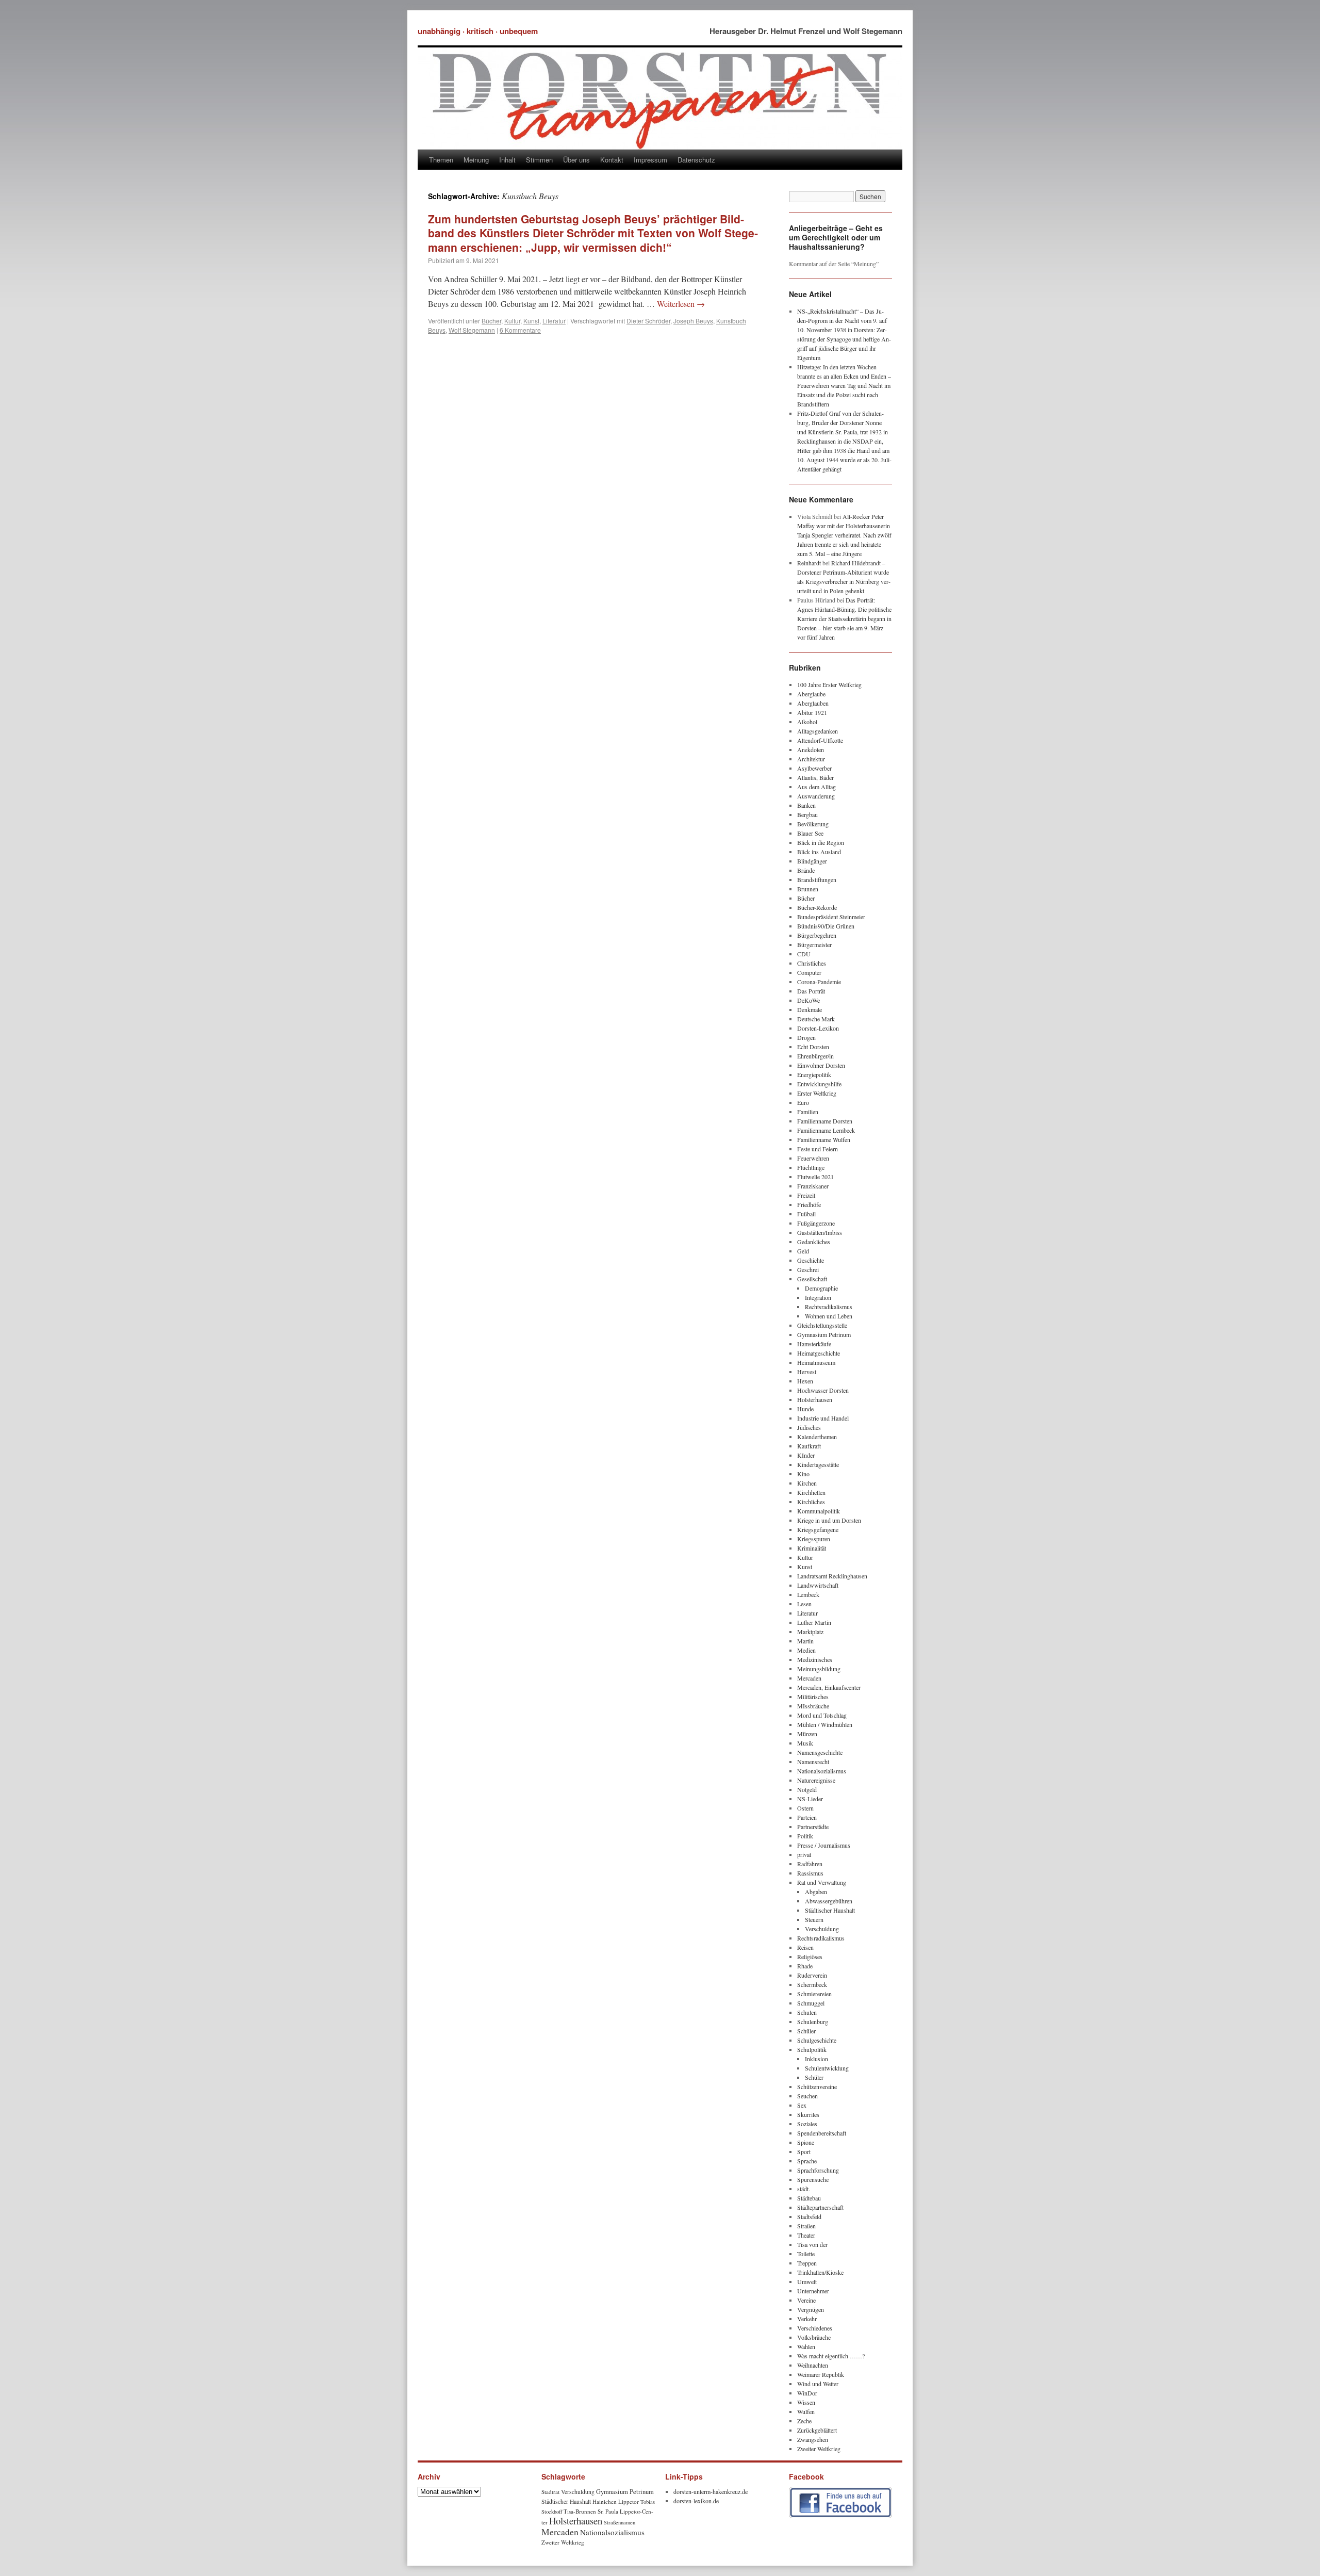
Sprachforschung (818, 2170)
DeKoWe (808, 1000)
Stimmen (539, 160)
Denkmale (810, 1009)
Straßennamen (620, 2522)
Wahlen (806, 2346)
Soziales (807, 2124)
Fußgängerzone (816, 1223)
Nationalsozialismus (822, 1771)
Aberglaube (811, 694)
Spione (806, 2142)
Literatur (554, 321)
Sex (802, 2105)
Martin (805, 1641)
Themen (441, 160)
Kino (803, 1474)
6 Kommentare (520, 330)
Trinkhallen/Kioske (820, 2272)
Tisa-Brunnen (580, 2511)
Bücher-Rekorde (817, 907)
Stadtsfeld (809, 2216)
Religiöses (810, 1957)
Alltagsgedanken (818, 731)
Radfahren (810, 1864)
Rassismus (810, 1873)
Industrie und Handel (823, 1418)
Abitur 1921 (812, 712)
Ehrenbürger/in (815, 1056)
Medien (806, 1650)
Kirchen (807, 1483)
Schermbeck (812, 1984)
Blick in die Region (821, 842)
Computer (809, 972)
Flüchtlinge (811, 1167)
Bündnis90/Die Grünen (826, 926)
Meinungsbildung (819, 1669)
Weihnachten (813, 2365)
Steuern (814, 1919)
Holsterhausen (815, 1399)
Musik (805, 1743)
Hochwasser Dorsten (823, 1390)
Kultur (512, 321)
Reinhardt (809, 563)
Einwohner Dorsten (821, 1065)
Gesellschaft (812, 1279)
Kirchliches (811, 1502)
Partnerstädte (813, 1827)
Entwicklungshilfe (819, 1084)
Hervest (807, 1372)
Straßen (806, 2226)
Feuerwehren (813, 1158)
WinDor (807, 2393)
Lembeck (808, 1594)
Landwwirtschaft (818, 1585)
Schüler (806, 2031)
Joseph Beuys (693, 321)
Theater (806, 2235)
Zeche (804, 2421)
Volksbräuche (814, 2337)
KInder (806, 1455)
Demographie (821, 1288)
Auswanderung (816, 796)
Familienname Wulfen (824, 1139)
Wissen (806, 2402)
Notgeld (807, 1789)
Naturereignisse (816, 1780)
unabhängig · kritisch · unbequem (478, 31)
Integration (818, 1297)
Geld (803, 1251)
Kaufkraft (809, 1446)
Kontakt (612, 160)
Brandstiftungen (817, 879)
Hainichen (605, 2501)
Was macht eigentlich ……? (831, 2356)
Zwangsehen (813, 2439)
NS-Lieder (810, 1799)
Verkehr (807, 2319)
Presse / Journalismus (824, 1845)
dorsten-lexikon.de (696, 2501)
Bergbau (807, 814)
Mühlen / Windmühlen (825, 1724)
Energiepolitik (814, 1074)
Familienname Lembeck (826, 1130)
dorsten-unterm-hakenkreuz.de (711, 2491)
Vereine (806, 2300)
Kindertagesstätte (818, 1464)
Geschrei (808, 1269)
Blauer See (810, 833)
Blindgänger (812, 861)
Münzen (807, 1734)
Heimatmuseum (816, 1362)
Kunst (531, 321)
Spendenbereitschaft (822, 2133)
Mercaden (809, 1678)
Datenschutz (696, 160)
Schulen (807, 2012)
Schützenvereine (817, 2086)
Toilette (806, 2254)
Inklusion (816, 2059)
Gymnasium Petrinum (824, 1334)
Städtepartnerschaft (820, 2207)
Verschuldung (822, 1929)
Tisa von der (812, 2244)
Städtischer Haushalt (830, 1910)
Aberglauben (813, 703)
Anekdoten (811, 749)
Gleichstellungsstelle (822, 1325)
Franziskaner (813, 1186)
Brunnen (808, 889)
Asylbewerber (814, 768)
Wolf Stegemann (472, 330)
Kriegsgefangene (818, 1529)
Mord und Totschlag (822, 1715)
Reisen (805, 1947)
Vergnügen (811, 2309)
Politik (805, 1836)
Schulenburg (813, 2021)
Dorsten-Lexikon (818, 1028)
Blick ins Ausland (819, 852)
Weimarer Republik (821, 2374)
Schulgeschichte (817, 2040)
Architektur (811, 759)
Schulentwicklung (827, 2068)
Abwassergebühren (829, 1901)
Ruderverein (812, 1975)
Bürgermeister (814, 944)
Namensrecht (813, 1762)
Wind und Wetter (818, 2384)
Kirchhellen (811, 1492)
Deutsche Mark (816, 1019)
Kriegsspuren (814, 1539)
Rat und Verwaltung (822, 1882)
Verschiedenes (815, 2328)
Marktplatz (810, 1632)
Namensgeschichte (820, 1752)
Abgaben (816, 1892)
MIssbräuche (813, 1706)
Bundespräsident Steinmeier (831, 917)
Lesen (804, 1604)
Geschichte (811, 1260)
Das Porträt (811, 991)
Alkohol (807, 722)
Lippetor (629, 2501)
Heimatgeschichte (819, 1353)
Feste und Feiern (818, 1149)
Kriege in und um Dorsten (829, 1520)
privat (804, 1854)
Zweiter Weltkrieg (819, 2449)
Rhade (805, 1966)
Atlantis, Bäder (815, 777)
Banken (806, 805)
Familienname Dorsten (825, 1121)
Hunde (805, 1409)
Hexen (805, 1381)
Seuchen (807, 2096)
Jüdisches (809, 1427)
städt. (804, 2189)
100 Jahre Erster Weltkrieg (829, 684)
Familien (808, 1112)
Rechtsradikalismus (829, 1307)
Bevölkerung (813, 824)
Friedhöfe (809, 1204)
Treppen (807, 2263)
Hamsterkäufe (814, 1344)
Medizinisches (815, 1659)
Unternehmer (813, 2291)
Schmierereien (814, 1994)
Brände (806, 870)
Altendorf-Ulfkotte (820, 740)
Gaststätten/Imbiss (820, 1232)
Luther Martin (814, 1622)
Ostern (805, 1808)
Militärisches (813, 1697)
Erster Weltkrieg (817, 1093)
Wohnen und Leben (829, 1316)
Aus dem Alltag (816, 787)
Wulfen (806, 2411)
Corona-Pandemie (819, 982)
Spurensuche (813, 2179)
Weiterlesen (681, 304)
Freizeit (806, 1195)
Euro (803, 1102)
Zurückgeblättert (817, 2430)
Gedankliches (814, 1242)
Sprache (807, 2161)
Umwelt (807, 2281)
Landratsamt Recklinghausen (832, 1576)
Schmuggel (811, 2003)
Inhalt (507, 160)
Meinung (476, 160)
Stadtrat (550, 2492)
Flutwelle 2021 (815, 1177)
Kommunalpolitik (819, 1511)
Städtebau (809, 2198)
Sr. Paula (608, 2511)
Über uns (576, 160)
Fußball (806, 1214)
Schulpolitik (812, 2049)
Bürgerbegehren (817, 935)
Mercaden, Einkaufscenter (829, 1687)
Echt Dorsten (813, 1047)
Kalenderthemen (817, 1437)
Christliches (812, 963)
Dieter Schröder (648, 321)
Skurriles (808, 2114)
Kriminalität (812, 1548)
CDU (804, 954)
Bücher (491, 321)
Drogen (806, 1037)
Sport (804, 2151)
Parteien (807, 1817)
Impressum (650, 160)
